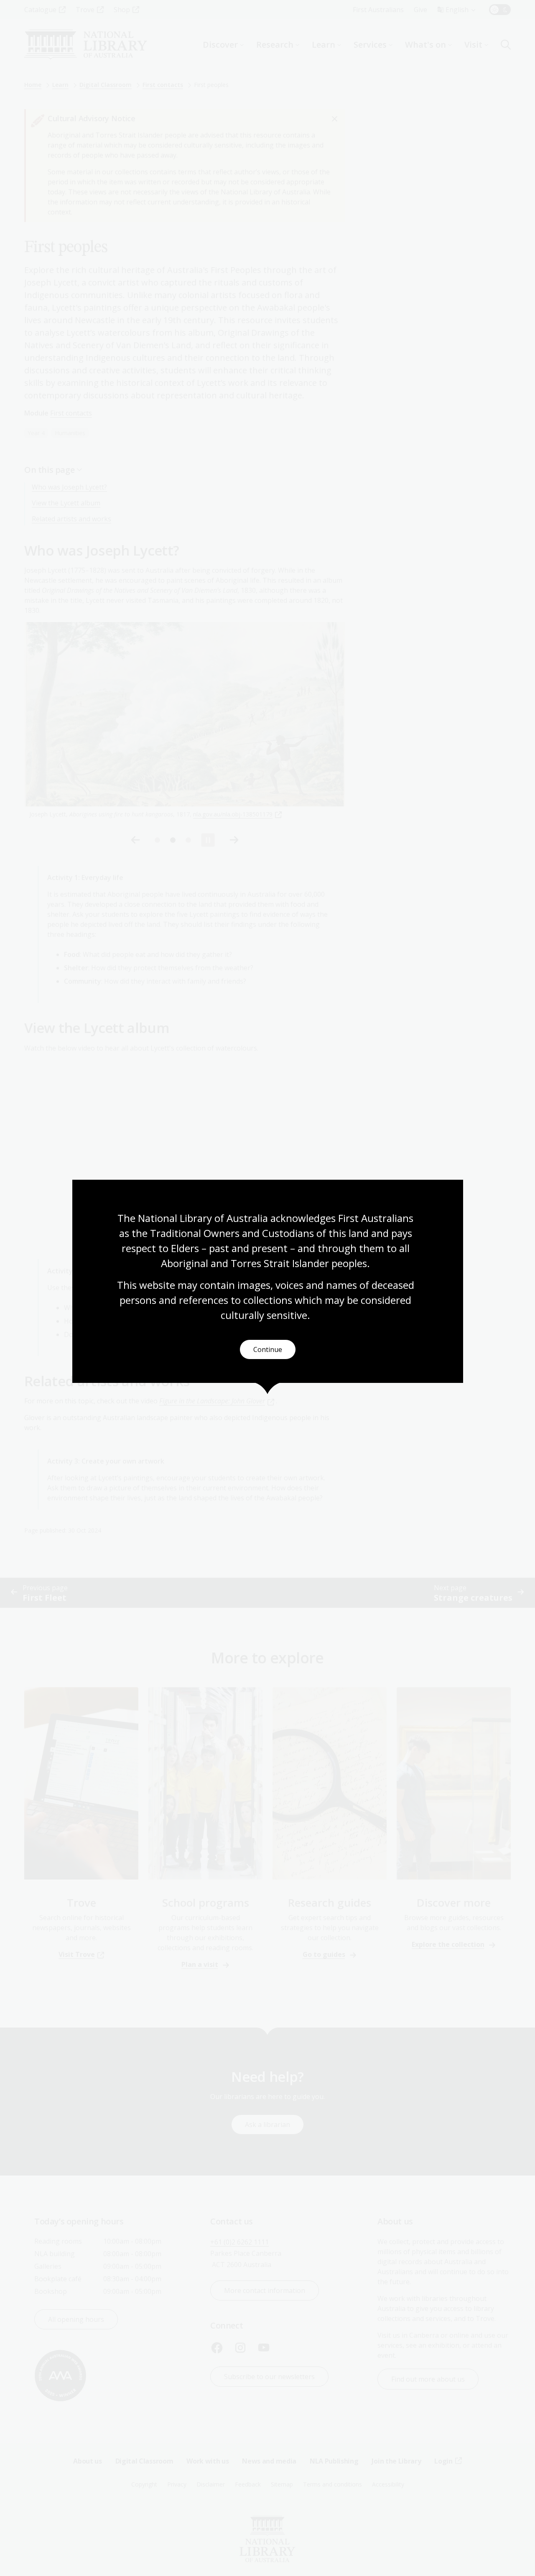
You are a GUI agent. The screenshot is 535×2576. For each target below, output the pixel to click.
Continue (268, 1349)
